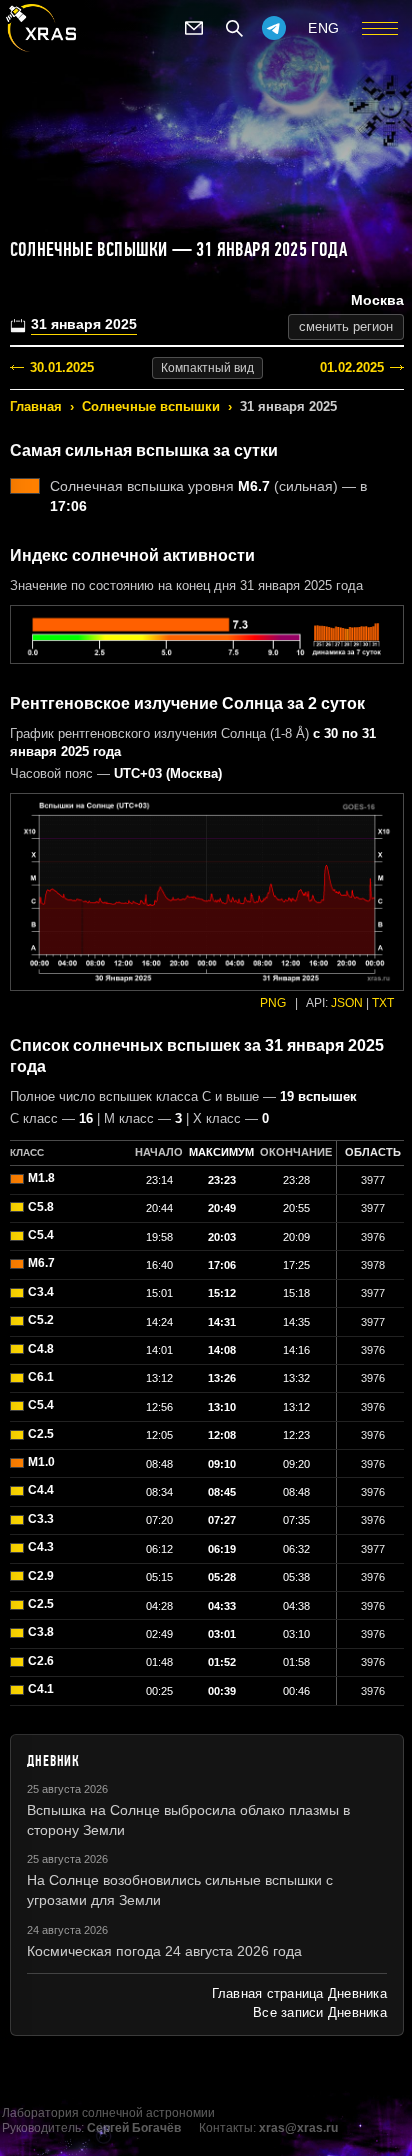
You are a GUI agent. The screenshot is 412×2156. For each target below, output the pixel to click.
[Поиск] (234, 28)
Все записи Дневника (320, 2012)
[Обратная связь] (194, 28)
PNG (273, 1003)
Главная (36, 406)
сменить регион (346, 326)
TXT (383, 1003)
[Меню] (380, 28)
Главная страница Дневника (299, 1993)
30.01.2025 (62, 367)
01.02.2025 (352, 367)
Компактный (207, 368)
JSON (347, 1003)
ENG (324, 28)
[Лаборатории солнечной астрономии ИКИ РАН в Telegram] (274, 28)
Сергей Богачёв (134, 2128)
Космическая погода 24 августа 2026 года (164, 1951)
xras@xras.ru (298, 2128)
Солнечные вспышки (151, 406)
